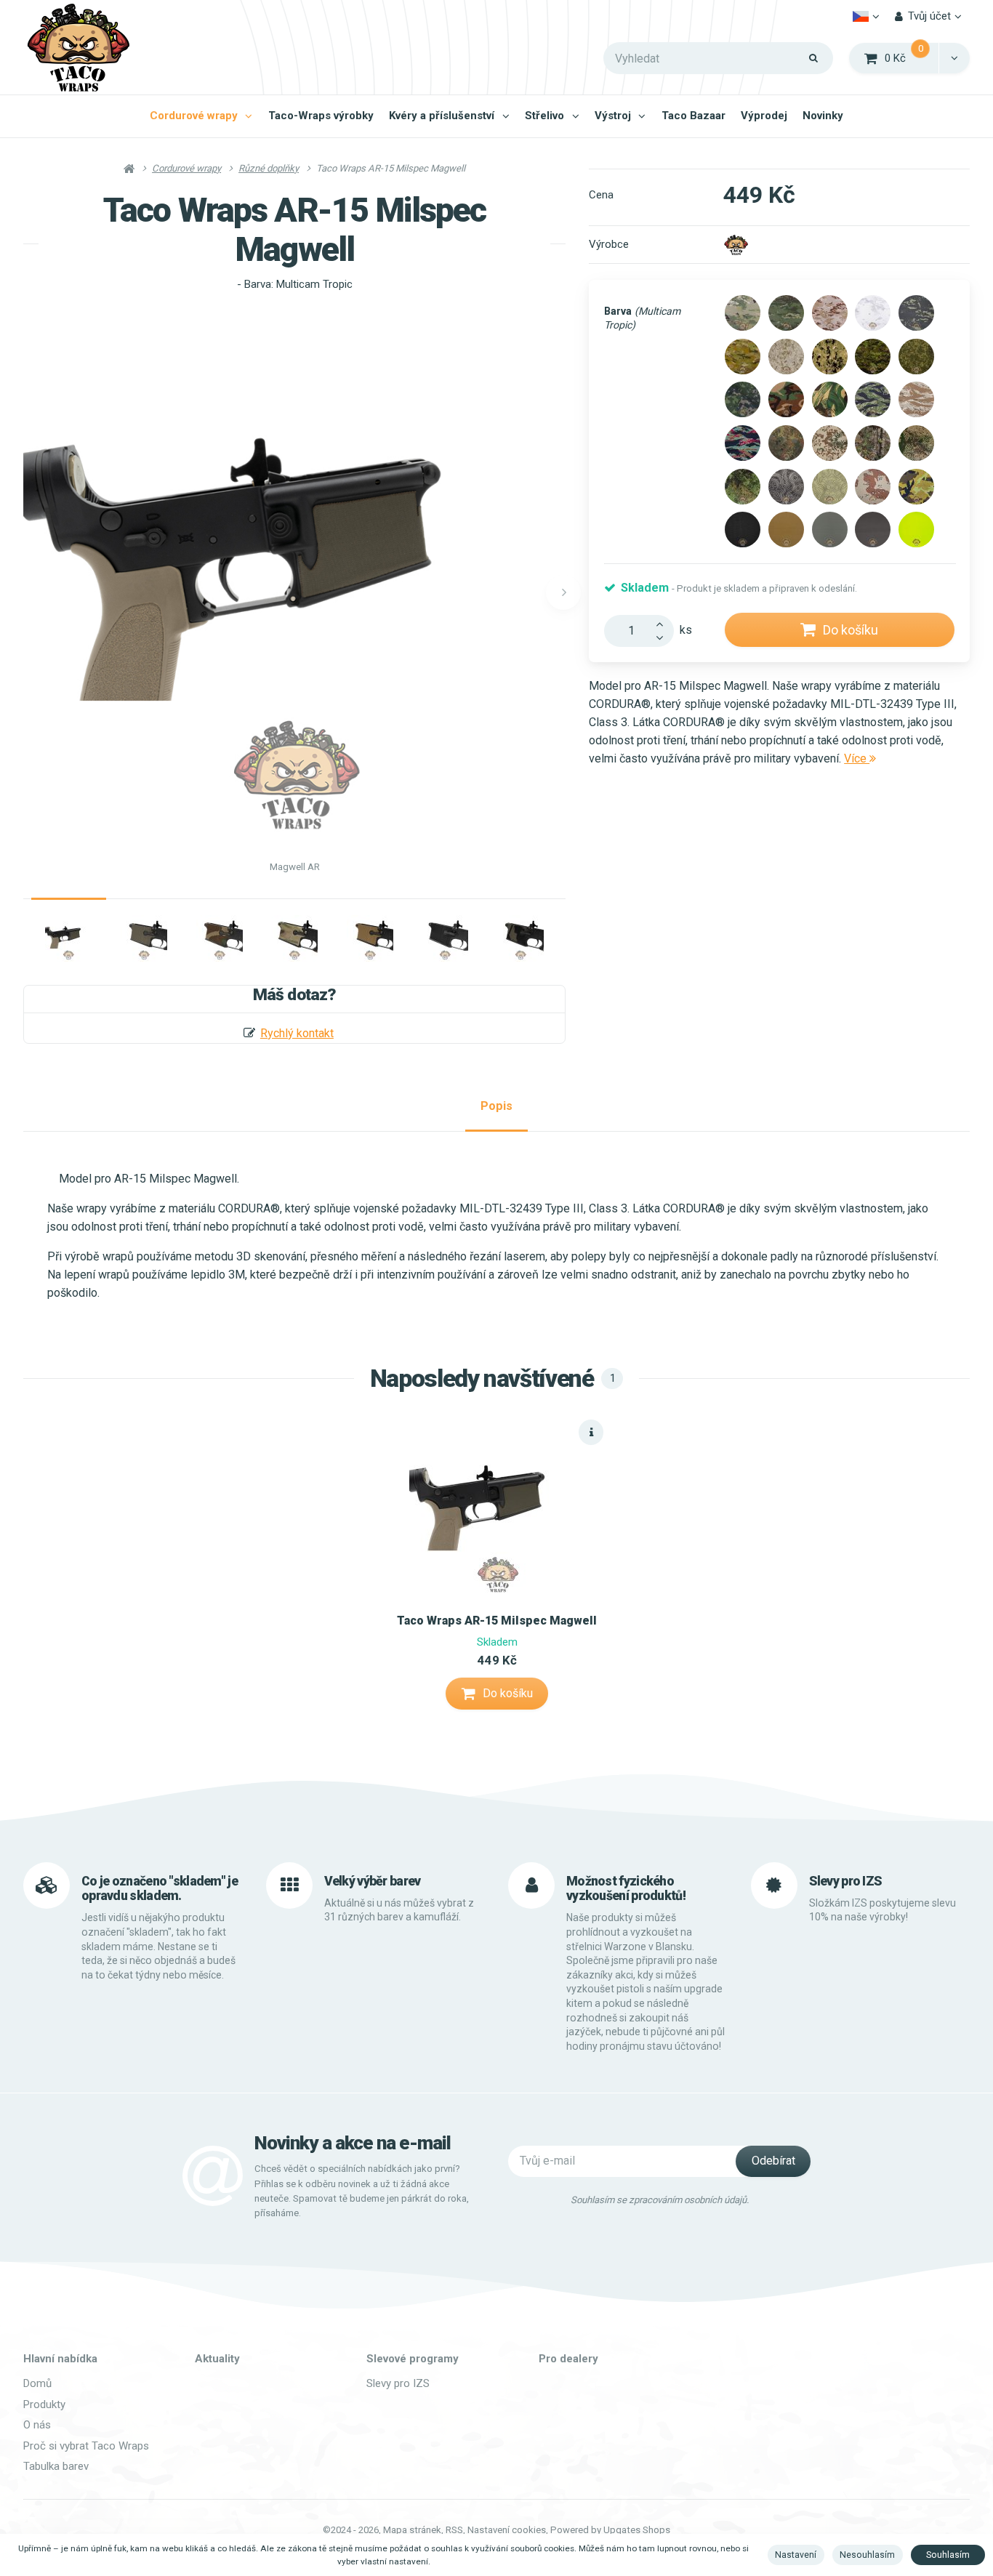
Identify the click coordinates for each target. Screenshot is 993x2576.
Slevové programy (413, 2359)
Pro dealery (568, 2359)
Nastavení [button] (796, 2555)
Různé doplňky (269, 168)
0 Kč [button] (912, 57)
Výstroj (613, 116)
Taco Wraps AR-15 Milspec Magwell (497, 1621)
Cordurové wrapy (194, 116)
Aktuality (217, 2359)
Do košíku (851, 630)
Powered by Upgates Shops (610, 2530)
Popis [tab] (496, 1106)
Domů (37, 2383)
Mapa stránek (412, 2530)
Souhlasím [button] (948, 2555)
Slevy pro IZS (398, 2383)
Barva (642, 318)
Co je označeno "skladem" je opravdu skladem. (160, 1889)
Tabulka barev (56, 2466)
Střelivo (544, 116)
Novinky (823, 116)
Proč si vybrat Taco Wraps (86, 2446)
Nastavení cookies (507, 2530)
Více (857, 758)
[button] (954, 58)
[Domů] (78, 48)
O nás (37, 2425)
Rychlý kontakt (297, 1033)
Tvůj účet (929, 16)
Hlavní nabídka (60, 2359)
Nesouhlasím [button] (867, 2555)
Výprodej (764, 116)
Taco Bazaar (694, 116)
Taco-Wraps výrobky (321, 116)
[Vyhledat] (814, 58)
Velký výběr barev (373, 1881)
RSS (454, 2530)
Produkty (44, 2404)
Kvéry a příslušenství (442, 116)
